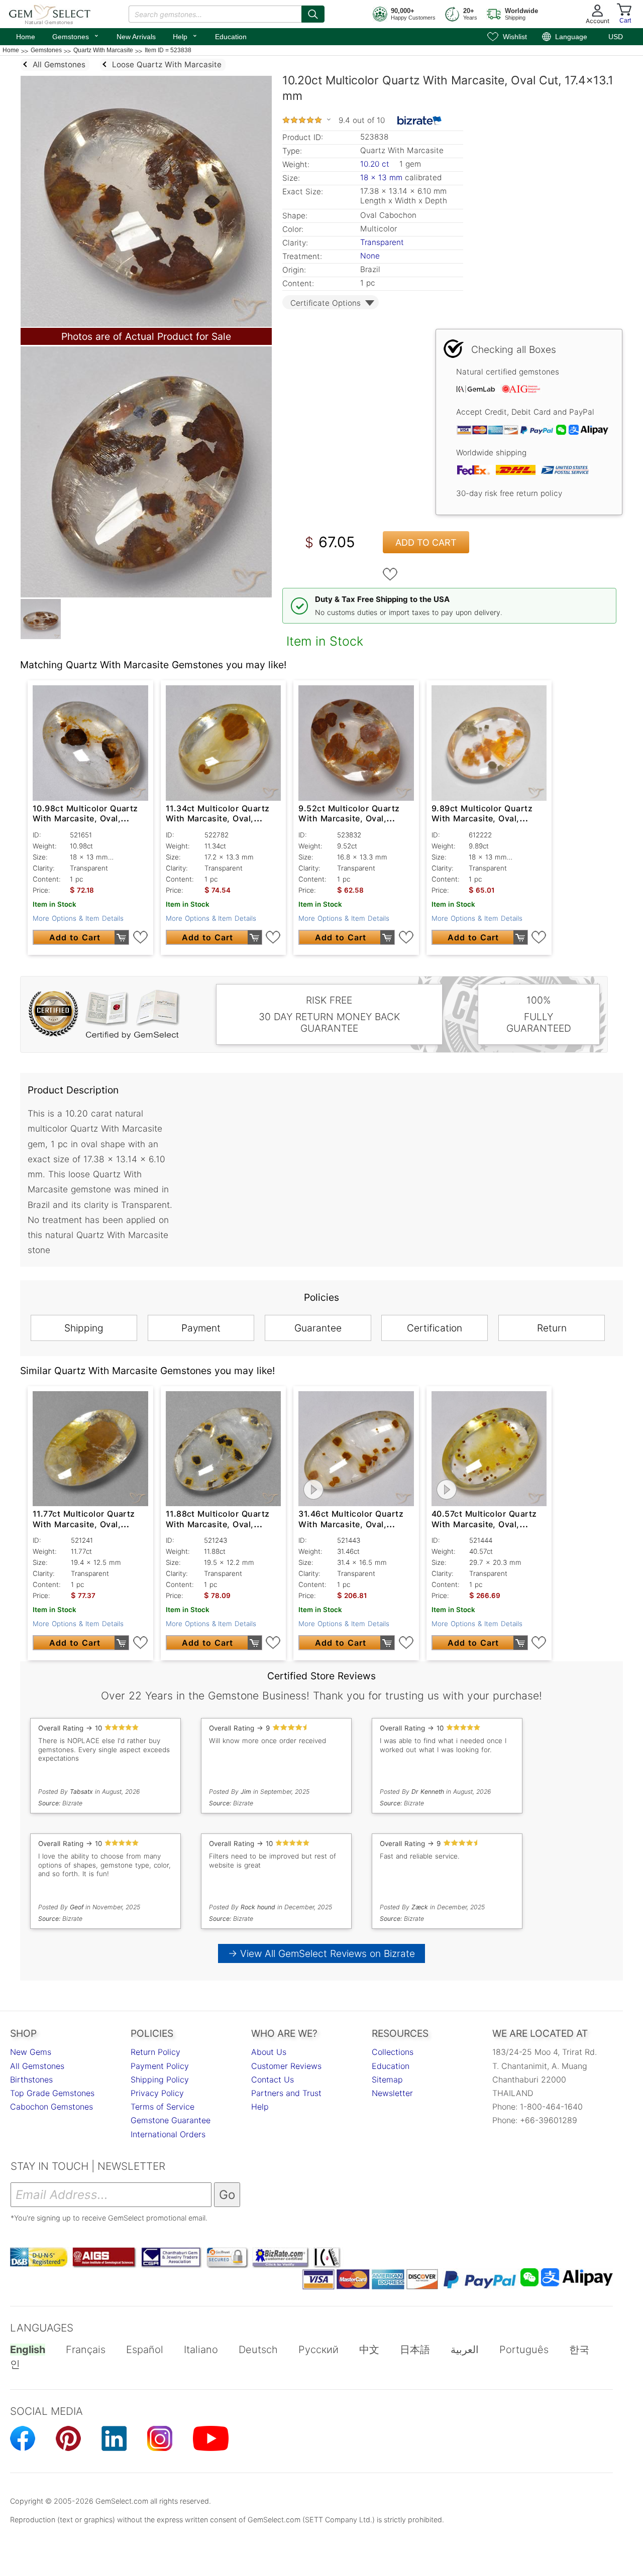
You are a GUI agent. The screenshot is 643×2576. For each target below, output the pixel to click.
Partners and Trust (286, 2093)
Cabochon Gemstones (51, 2107)
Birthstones (31, 2079)
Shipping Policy (160, 2079)
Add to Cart (426, 542)
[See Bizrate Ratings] (420, 120)
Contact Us (273, 2079)
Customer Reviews (286, 2066)
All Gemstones (37, 2066)
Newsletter (392, 2093)
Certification (435, 1328)
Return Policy (155, 2052)
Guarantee (318, 1328)
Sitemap (387, 2079)
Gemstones (76, 36)
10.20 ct (376, 164)
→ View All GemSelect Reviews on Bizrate (321, 1953)
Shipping (84, 1328)
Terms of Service (163, 2107)
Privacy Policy (157, 2093)
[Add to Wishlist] (390, 574)
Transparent (382, 242)
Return (552, 1328)
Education (231, 37)
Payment (201, 1328)
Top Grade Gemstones (52, 2093)
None (370, 256)
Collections (393, 2052)
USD (616, 37)
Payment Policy (160, 2066)
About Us (269, 2052)
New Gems (31, 2052)
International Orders (168, 2134)
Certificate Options (326, 303)
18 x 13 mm (381, 177)
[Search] (313, 14)
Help (185, 36)
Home (26, 37)
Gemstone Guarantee (171, 2120)
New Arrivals (136, 37)
